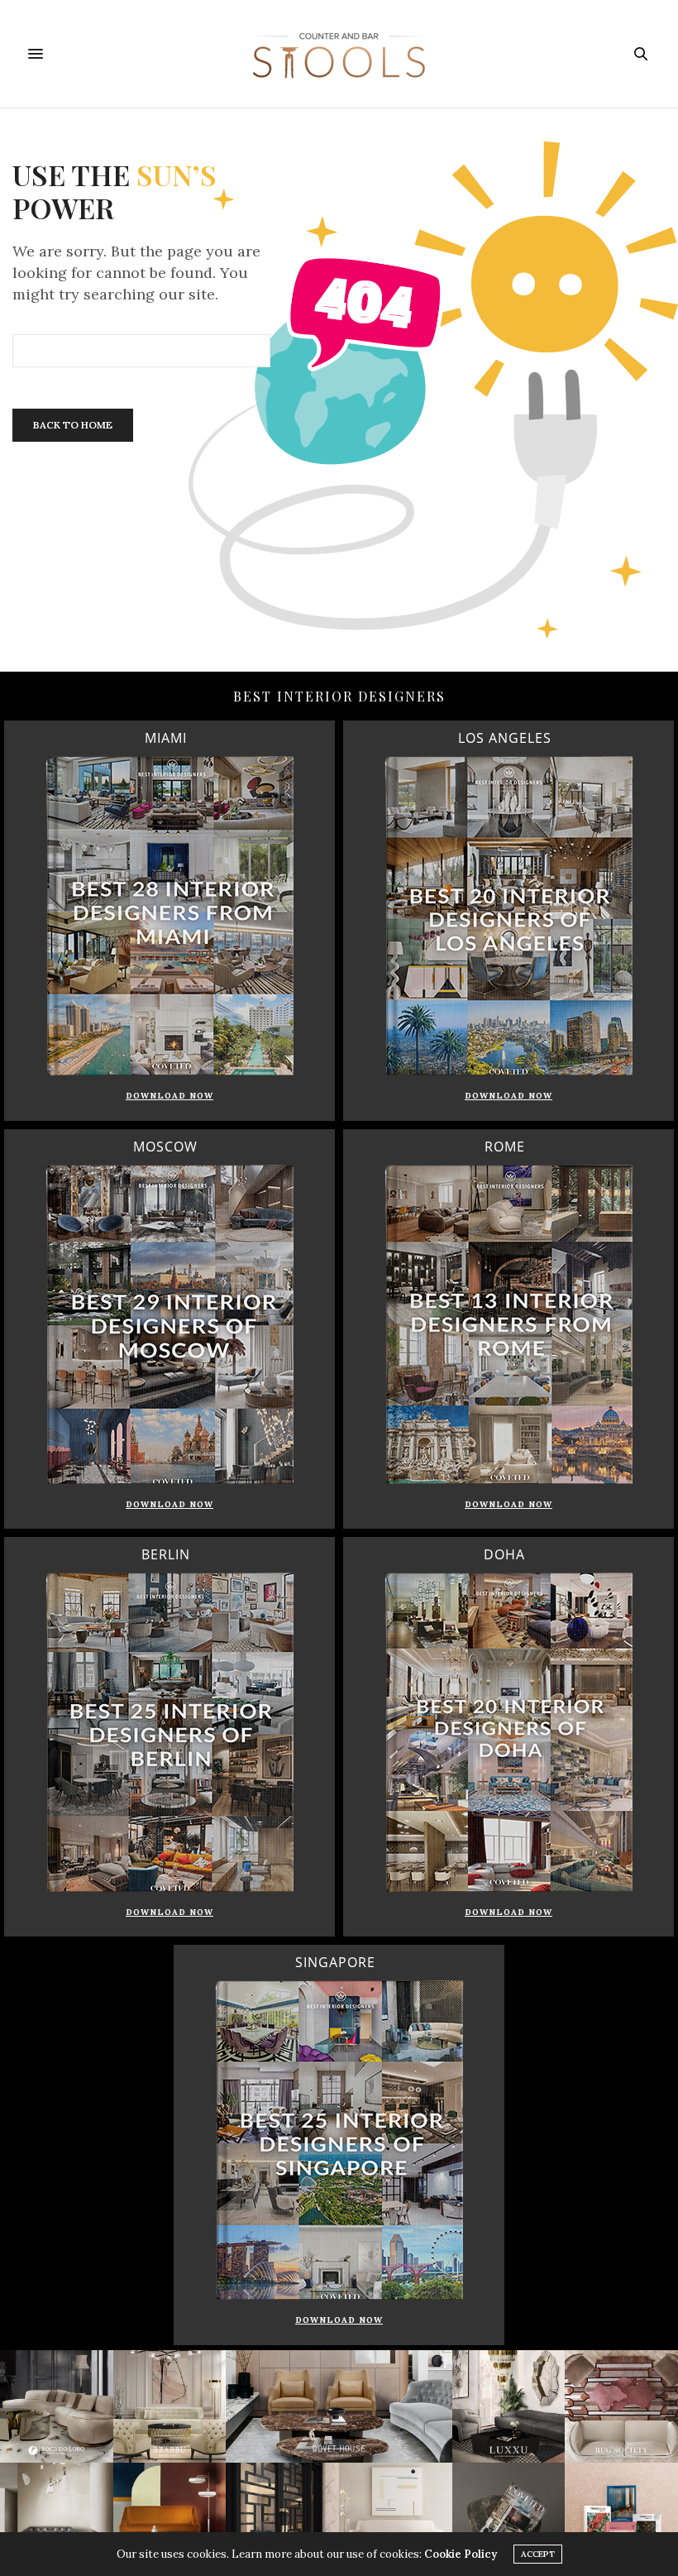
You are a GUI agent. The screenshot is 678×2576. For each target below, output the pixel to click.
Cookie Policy (461, 2554)
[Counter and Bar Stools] (339, 54)
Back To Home (73, 425)
